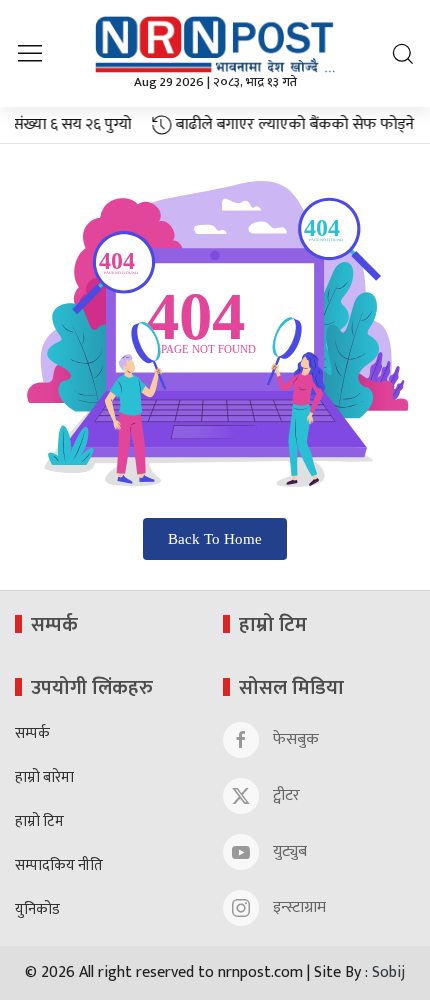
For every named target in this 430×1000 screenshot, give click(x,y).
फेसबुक (294, 739)
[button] (30, 52)
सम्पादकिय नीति (59, 866)
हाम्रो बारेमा (44, 778)
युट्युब (288, 851)
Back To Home (215, 539)
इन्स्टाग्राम (297, 907)
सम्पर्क (32, 734)
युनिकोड (37, 910)
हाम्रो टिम (39, 822)
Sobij (388, 972)
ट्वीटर (284, 795)
